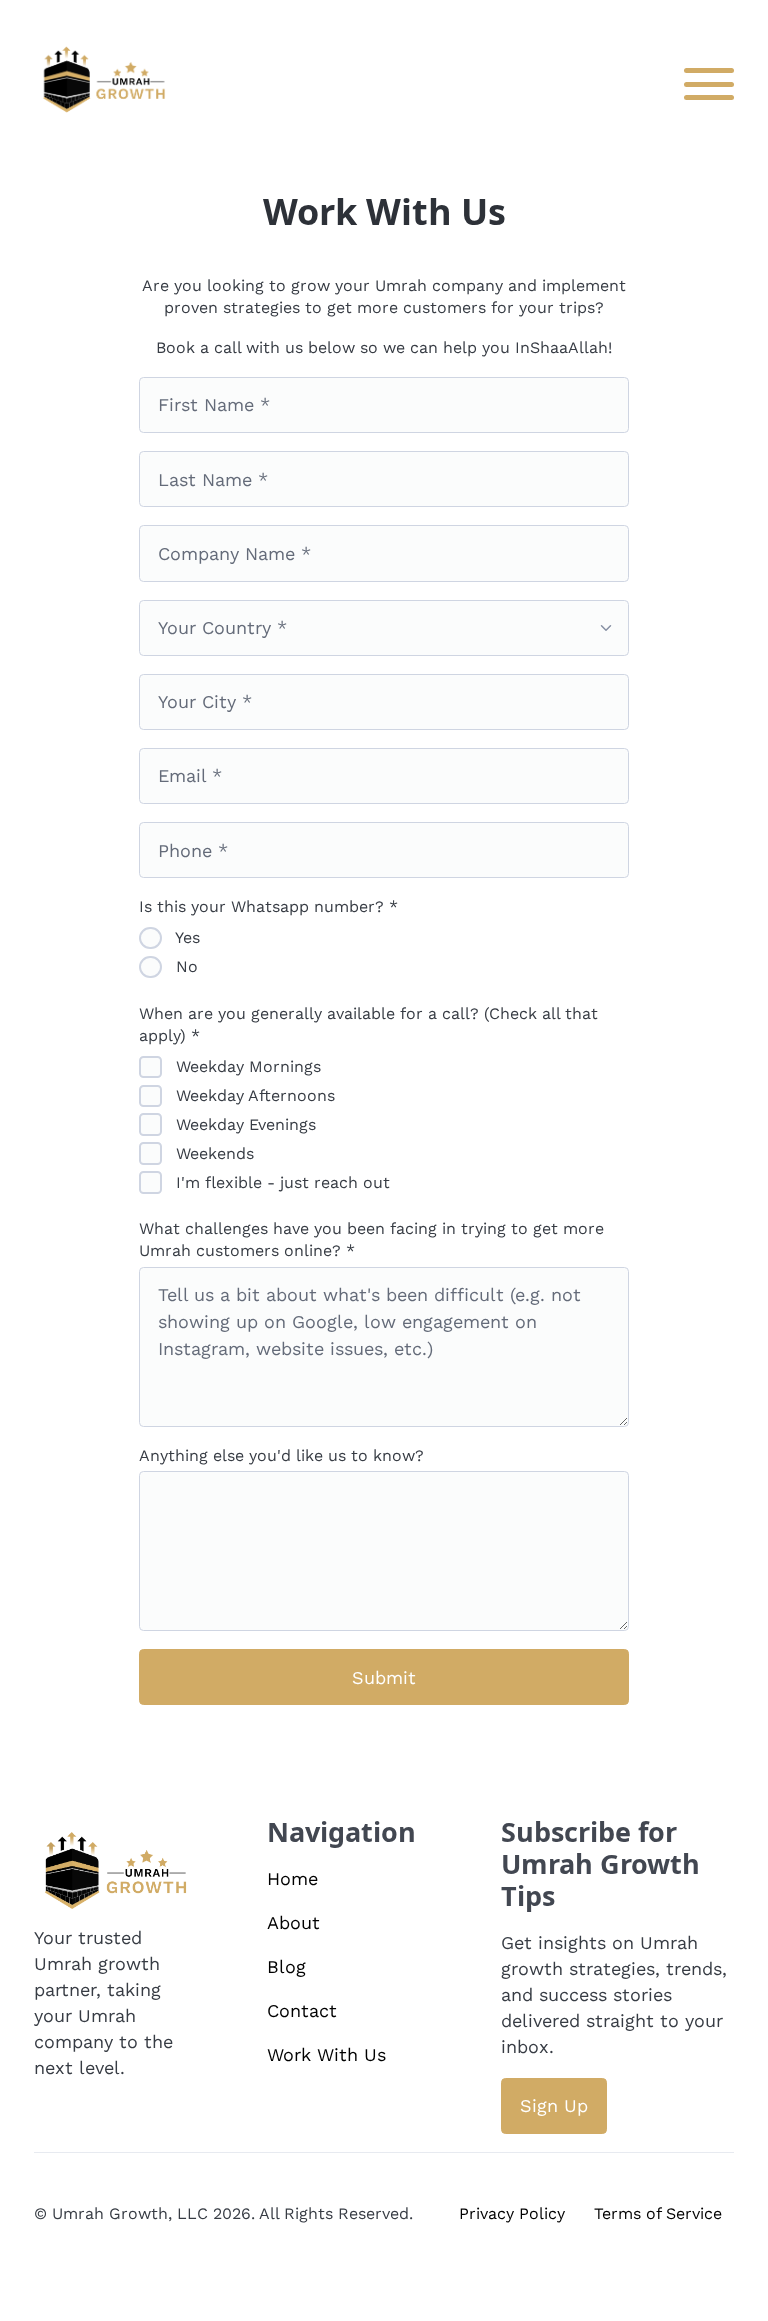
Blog (286, 1966)
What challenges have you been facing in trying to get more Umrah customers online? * (371, 1239)
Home (292, 1878)
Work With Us (326, 2054)
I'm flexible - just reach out (280, 1182)
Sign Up (554, 2105)
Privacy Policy (512, 2213)
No (184, 966)
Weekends (212, 1153)
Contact (302, 2010)
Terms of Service (658, 2213)
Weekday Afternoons (253, 1095)
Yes (185, 937)
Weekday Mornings (246, 1066)
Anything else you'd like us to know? (281, 1455)
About (293, 1922)
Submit (384, 1677)
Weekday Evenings (243, 1124)
